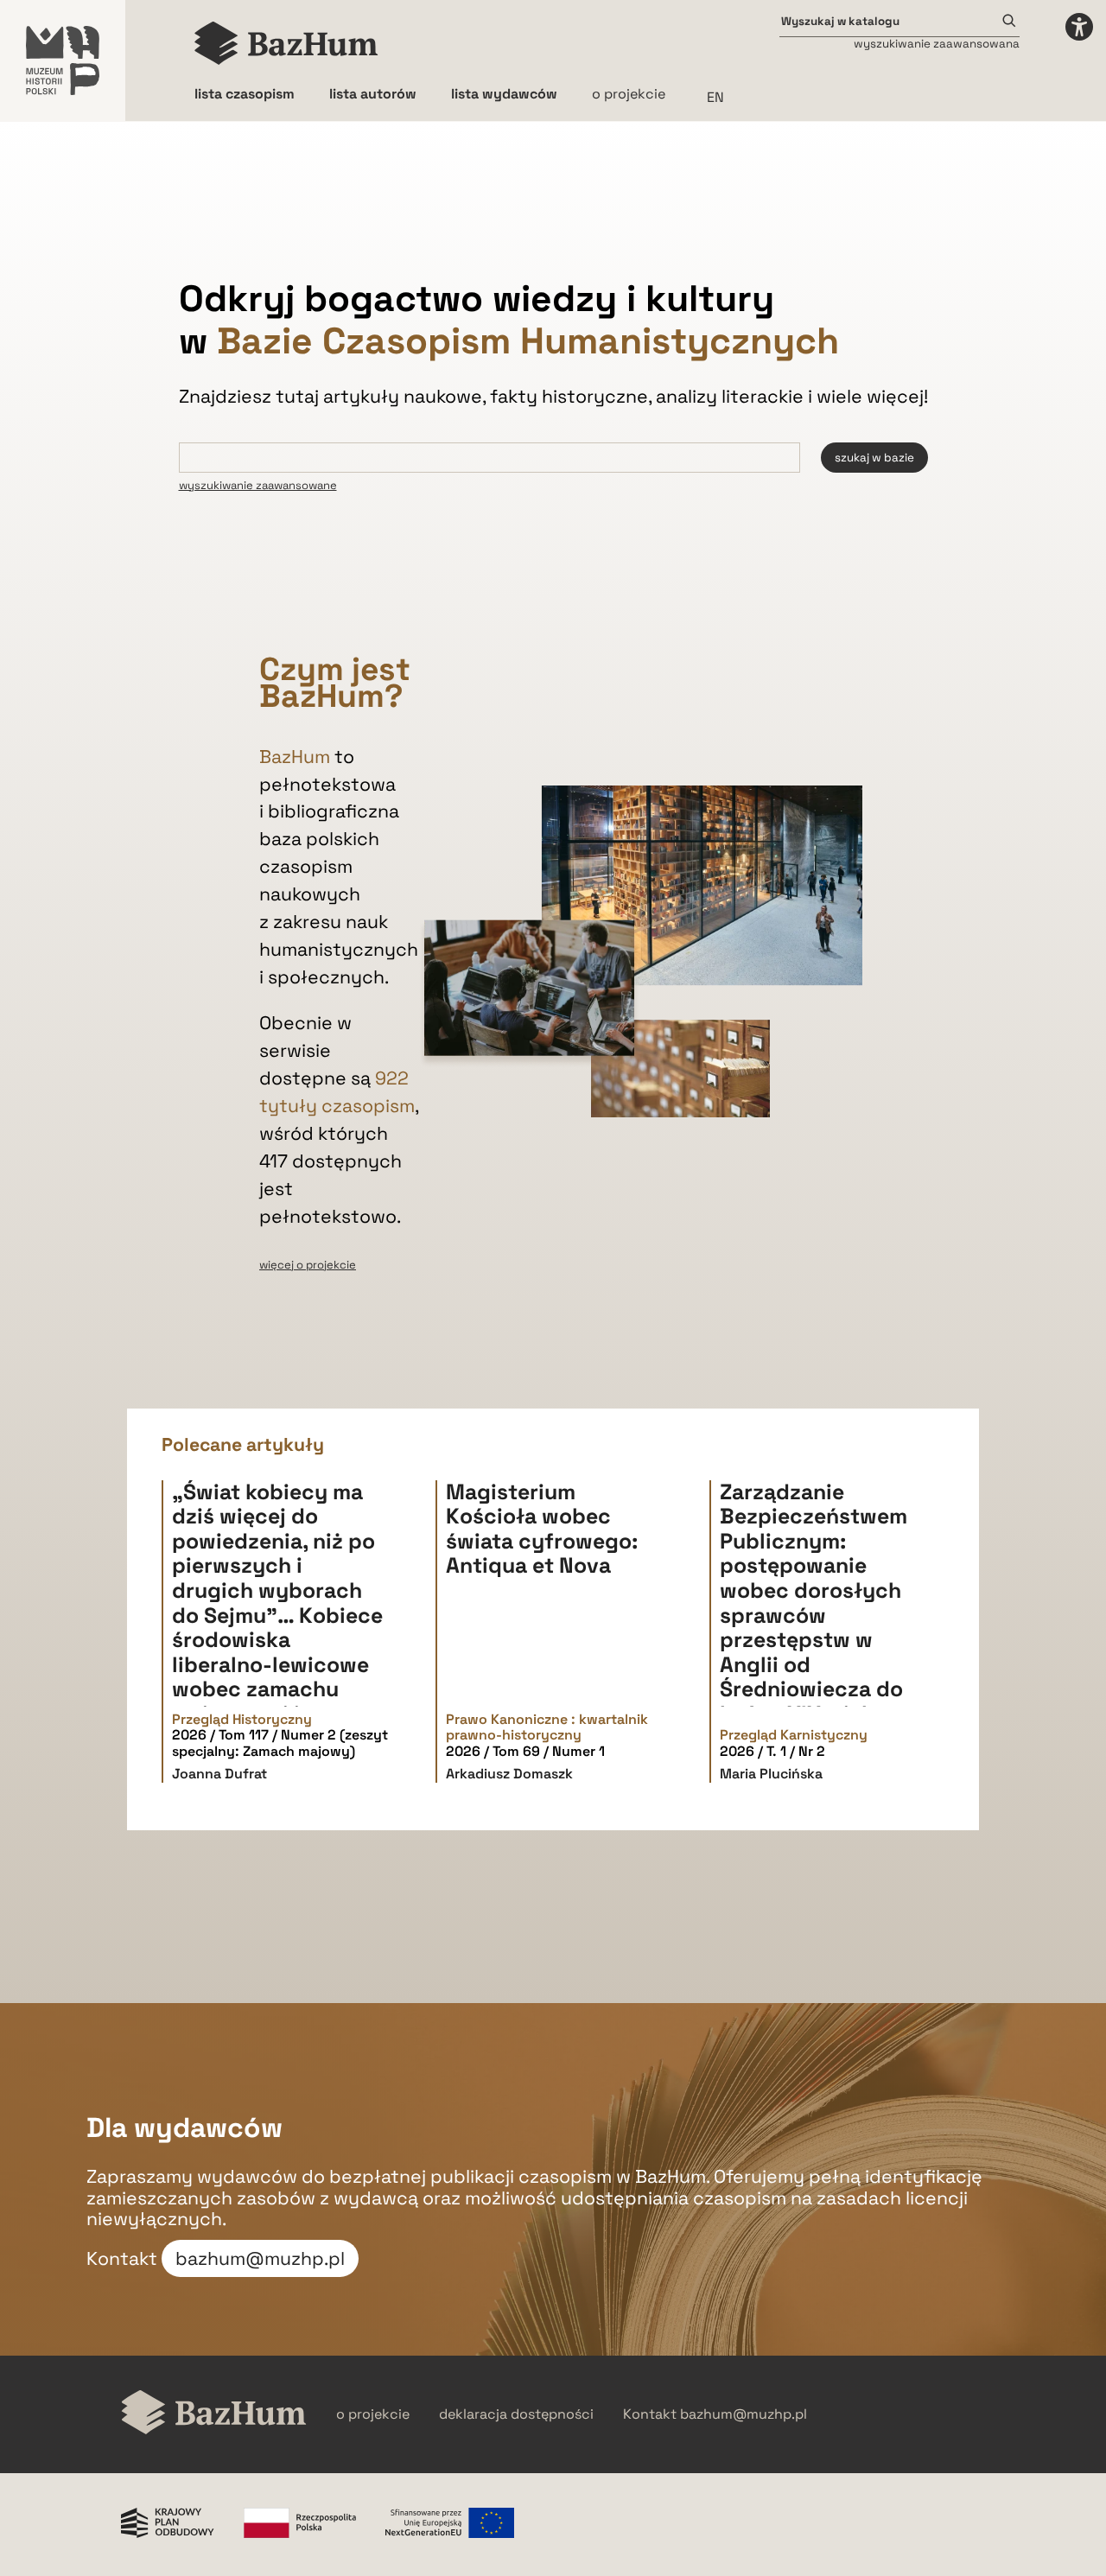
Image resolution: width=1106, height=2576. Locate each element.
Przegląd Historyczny (242, 1720)
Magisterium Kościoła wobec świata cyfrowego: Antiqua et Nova (542, 1529)
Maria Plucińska (771, 1774)
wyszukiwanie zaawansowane (258, 485)
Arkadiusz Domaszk (509, 1774)
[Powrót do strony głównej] (214, 2414)
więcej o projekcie (308, 1265)
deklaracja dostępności (516, 2414)
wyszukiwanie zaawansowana (937, 44)
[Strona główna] (286, 43)
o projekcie (629, 94)
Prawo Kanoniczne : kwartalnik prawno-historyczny (547, 1728)
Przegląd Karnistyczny (794, 1735)
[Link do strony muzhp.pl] (63, 60)
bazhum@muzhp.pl (260, 2258)
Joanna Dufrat (219, 1774)
